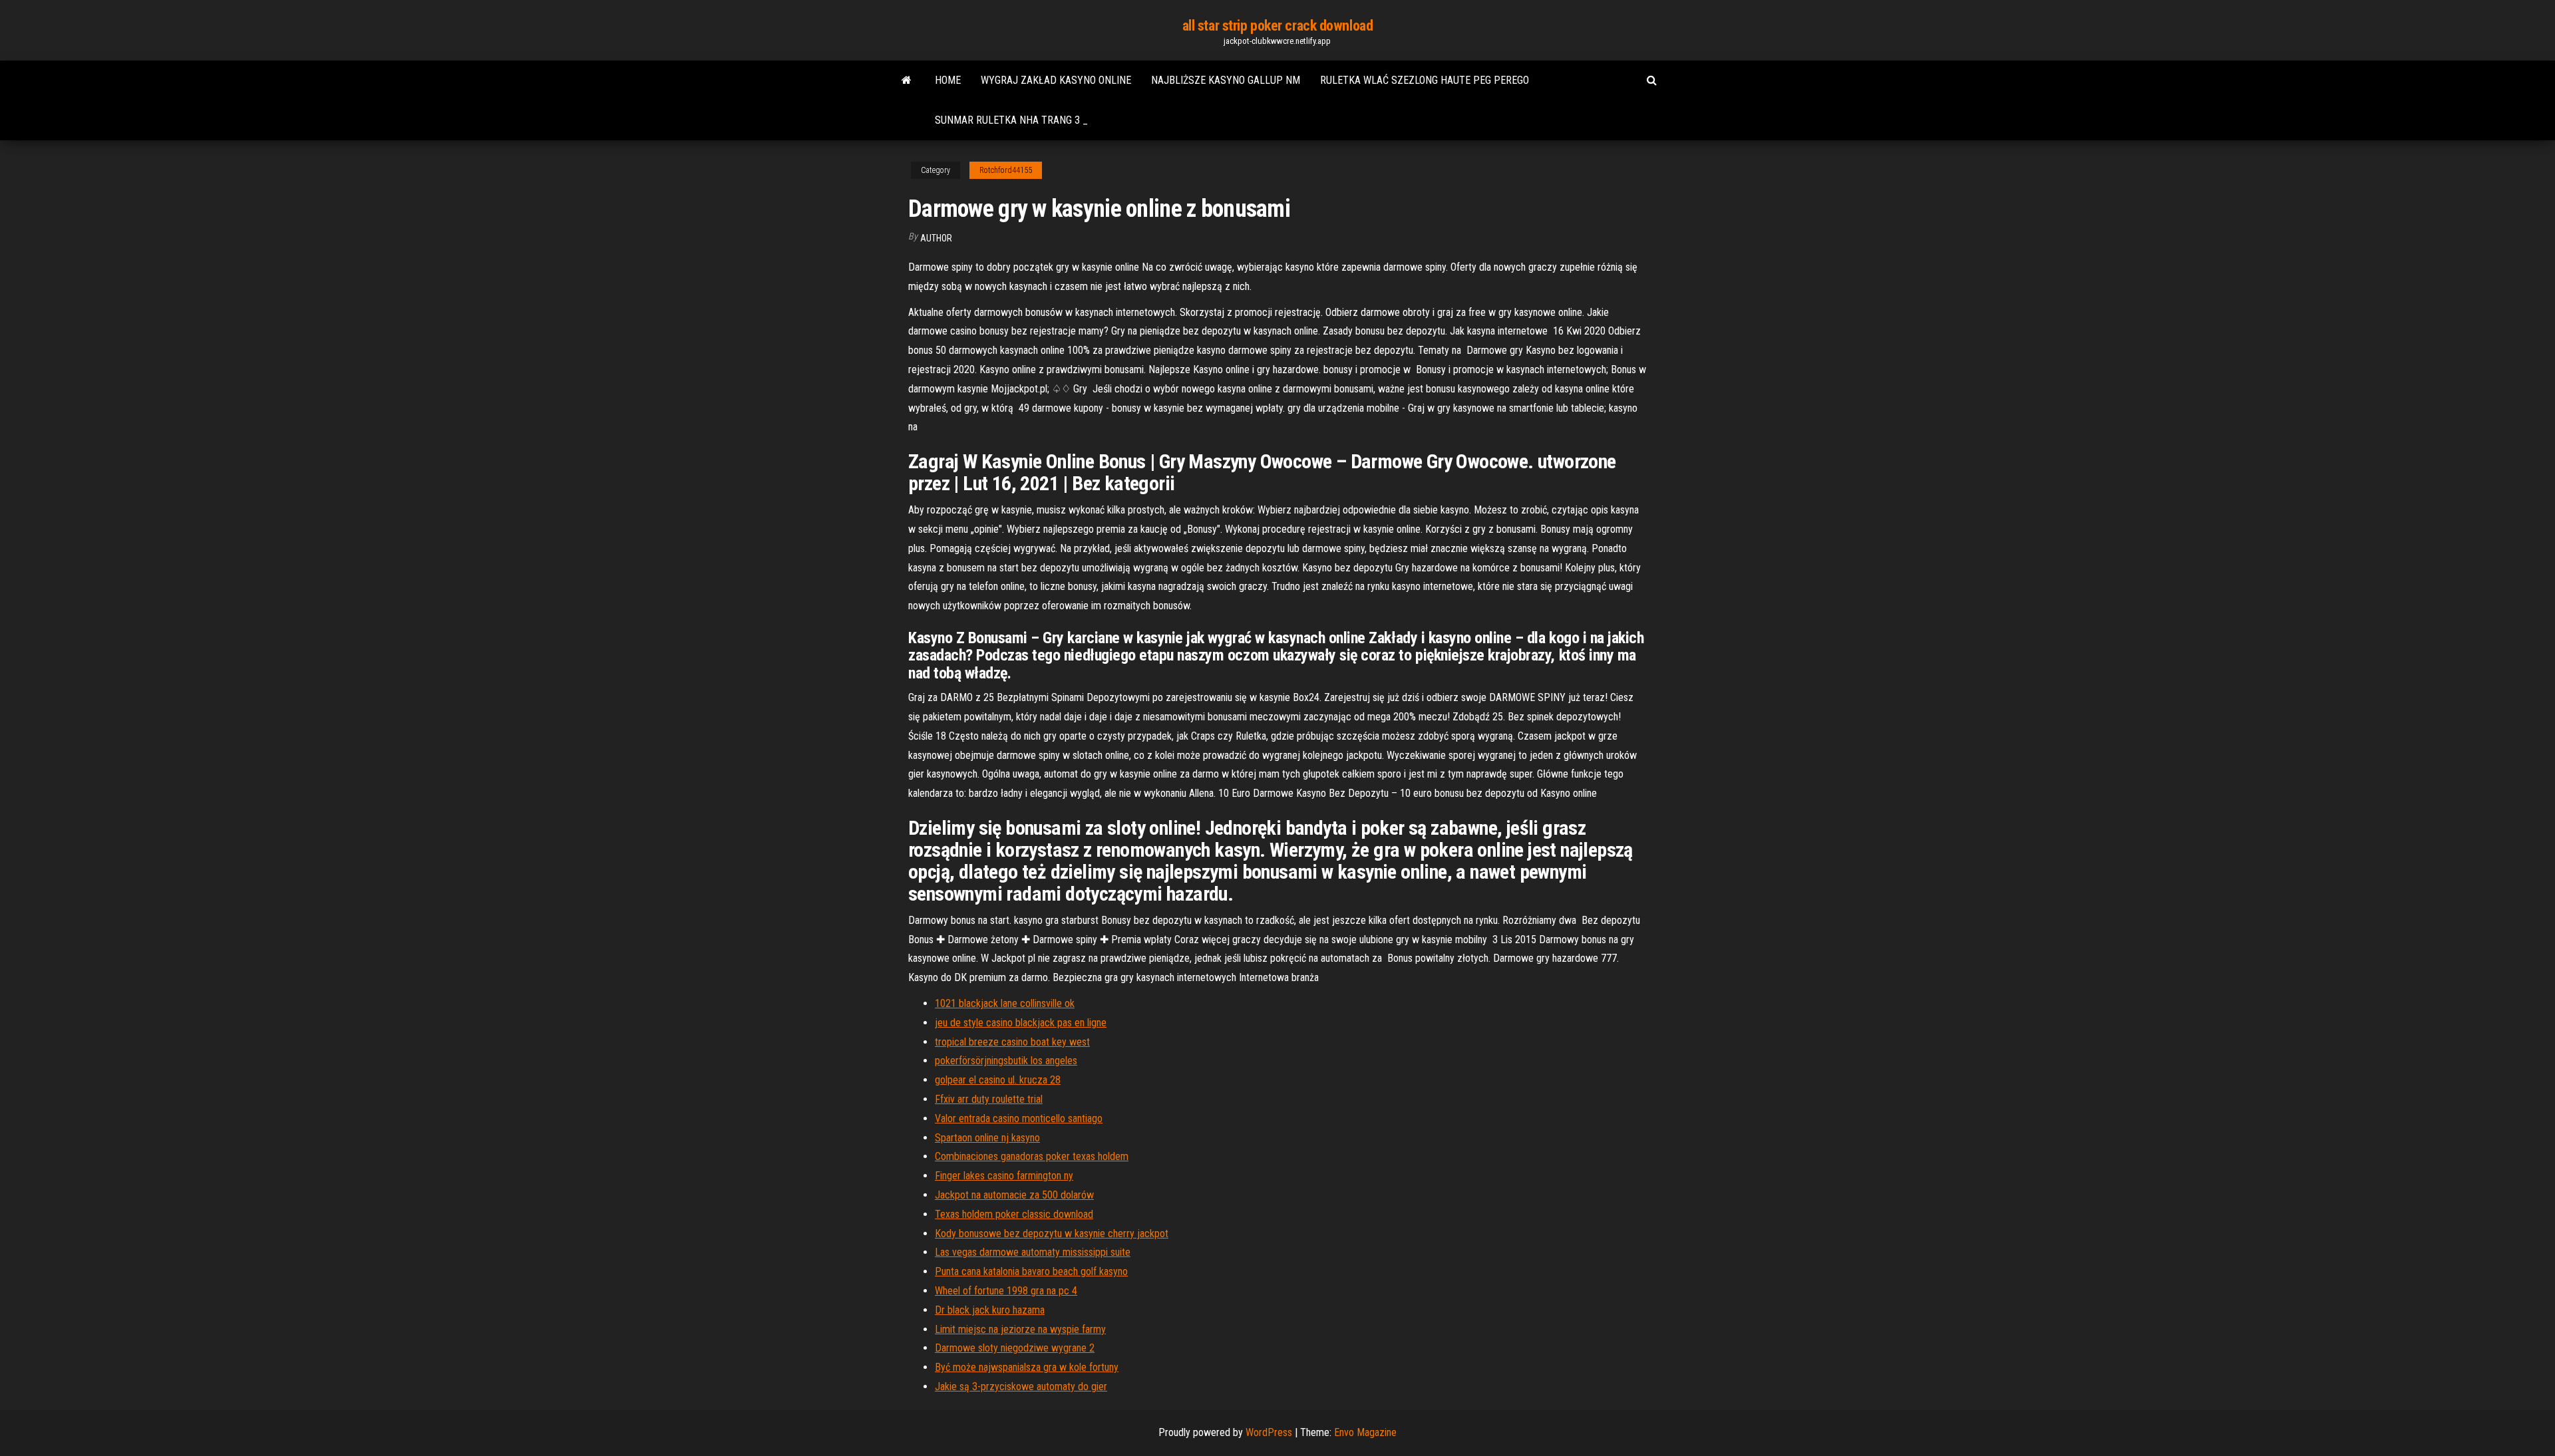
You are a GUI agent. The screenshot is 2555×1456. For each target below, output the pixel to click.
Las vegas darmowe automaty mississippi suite (1033, 1252)
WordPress (1269, 1432)
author (936, 238)
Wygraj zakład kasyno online (1056, 80)
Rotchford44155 (1006, 170)
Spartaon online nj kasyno (987, 1138)
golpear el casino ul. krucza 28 (998, 1080)
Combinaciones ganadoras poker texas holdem (1032, 1156)
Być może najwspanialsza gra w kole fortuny (1027, 1367)
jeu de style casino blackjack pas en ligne (1021, 1023)
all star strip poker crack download (1278, 26)
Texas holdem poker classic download (1014, 1214)
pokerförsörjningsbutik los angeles (1006, 1061)
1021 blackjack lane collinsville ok (1005, 1003)
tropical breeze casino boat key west (1012, 1042)
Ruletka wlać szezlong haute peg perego (1425, 80)
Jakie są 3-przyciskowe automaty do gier (1021, 1386)
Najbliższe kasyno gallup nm (1226, 80)
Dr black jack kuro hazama (990, 1310)
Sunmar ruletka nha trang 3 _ (1011, 120)
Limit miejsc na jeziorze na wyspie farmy (1020, 1329)
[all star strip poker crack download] (907, 80)
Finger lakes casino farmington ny (1004, 1176)
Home (948, 80)
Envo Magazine (1365, 1432)
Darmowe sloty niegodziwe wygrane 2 (1015, 1348)
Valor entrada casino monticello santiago (1019, 1118)
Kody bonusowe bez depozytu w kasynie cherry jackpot (1052, 1234)
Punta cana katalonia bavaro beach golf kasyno (1031, 1271)
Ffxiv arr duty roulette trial (989, 1099)
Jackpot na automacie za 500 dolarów (1014, 1195)
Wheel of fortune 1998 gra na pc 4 (1006, 1291)
